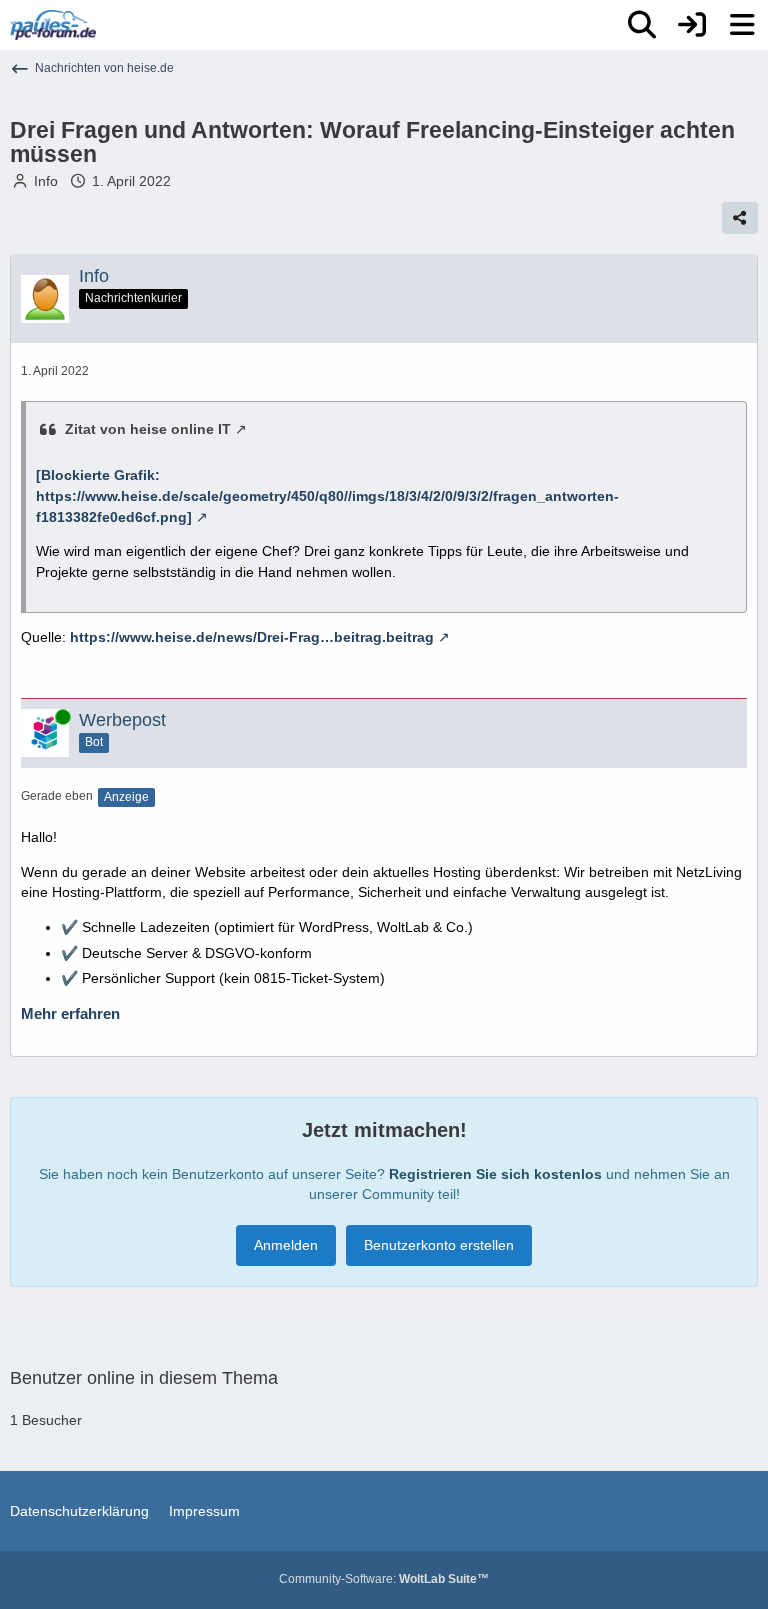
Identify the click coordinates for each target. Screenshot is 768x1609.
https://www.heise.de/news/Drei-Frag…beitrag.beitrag (252, 637)
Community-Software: (384, 1579)
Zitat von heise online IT (148, 429)
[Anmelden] (692, 25)
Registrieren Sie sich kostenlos (495, 1174)
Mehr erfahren (70, 1014)
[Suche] (642, 25)
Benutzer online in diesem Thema (144, 1378)
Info (46, 181)
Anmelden (286, 1245)
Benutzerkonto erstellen (439, 1245)
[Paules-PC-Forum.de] (53, 25)
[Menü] (742, 25)
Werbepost (122, 720)
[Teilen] (740, 218)
